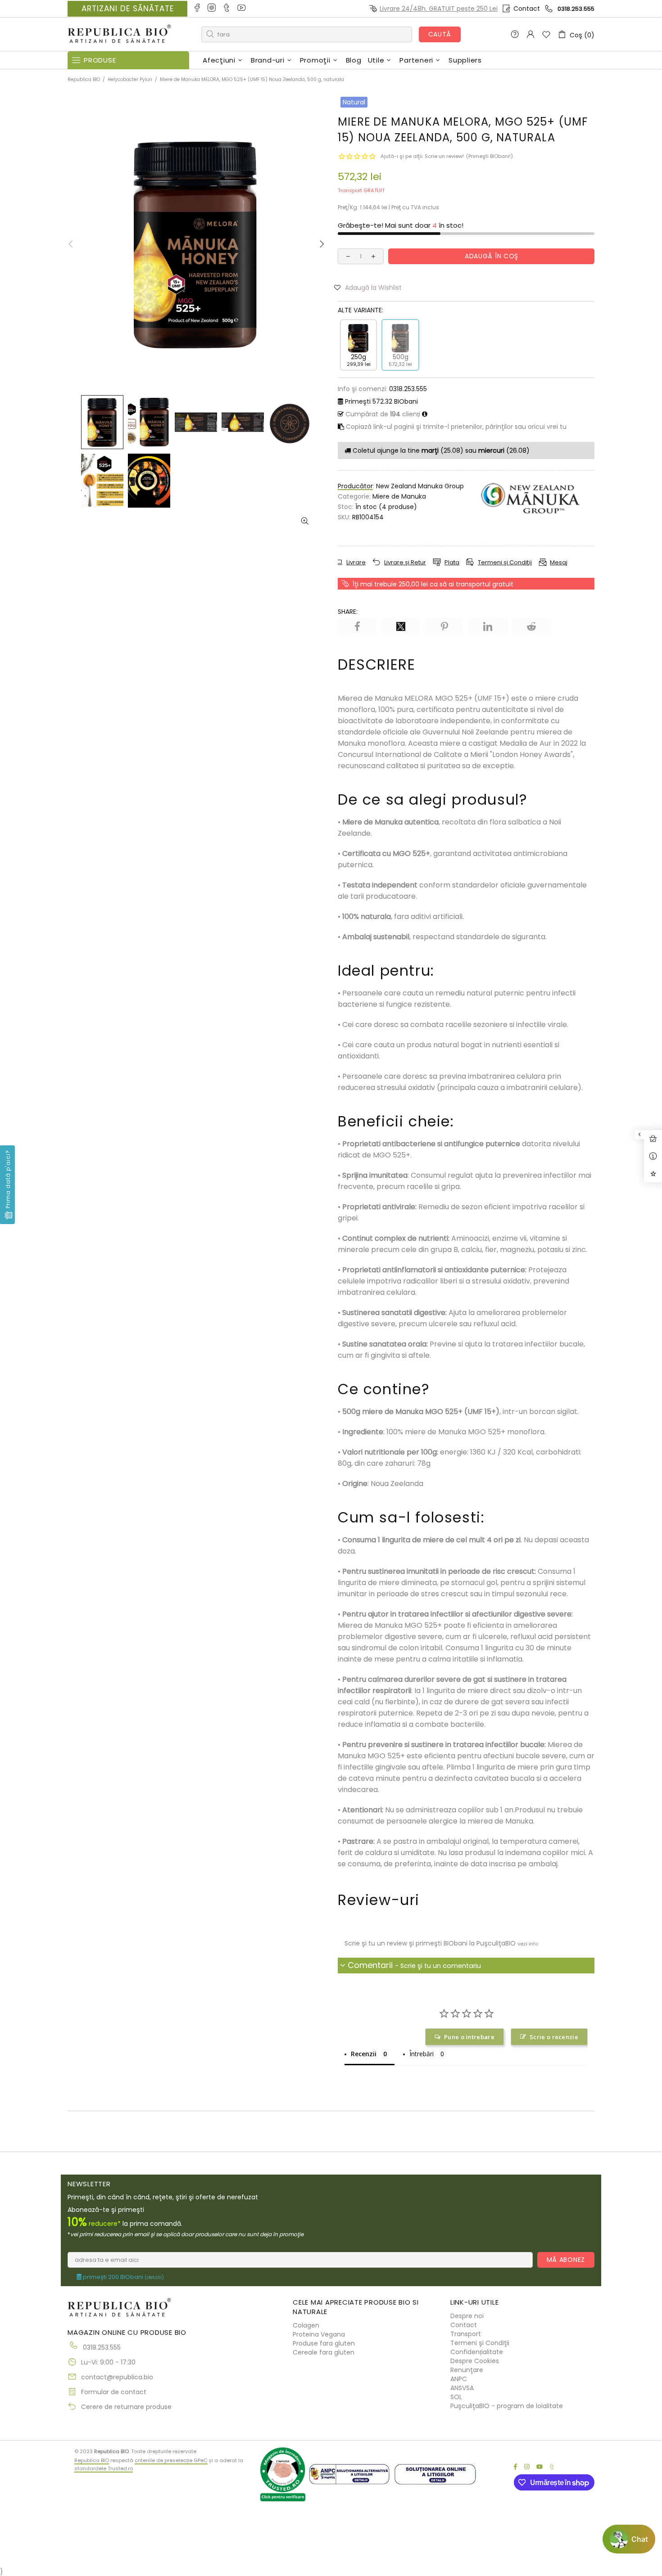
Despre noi (467, 2316)
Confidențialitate (477, 2352)
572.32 (381, 401)
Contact (527, 9)
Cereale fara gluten (324, 2352)
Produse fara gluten (324, 2343)
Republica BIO (119, 34)
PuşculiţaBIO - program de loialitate (507, 2406)
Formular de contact (114, 2392)
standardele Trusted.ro (104, 2468)
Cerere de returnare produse (126, 2407)
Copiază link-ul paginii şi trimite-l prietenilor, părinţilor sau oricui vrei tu (455, 427)
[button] (371, 287)
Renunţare (467, 2370)
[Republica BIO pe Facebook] (197, 9)
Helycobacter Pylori (130, 79)
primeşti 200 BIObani (123, 2277)
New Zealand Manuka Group (420, 486)
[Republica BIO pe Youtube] (242, 9)
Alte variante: (360, 310)
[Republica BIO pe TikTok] (227, 9)
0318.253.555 (576, 9)
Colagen (306, 2325)
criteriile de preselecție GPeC (171, 2460)
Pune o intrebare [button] (469, 2037)
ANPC (459, 2379)
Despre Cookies (475, 2361)
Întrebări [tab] (422, 2054)
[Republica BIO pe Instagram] (212, 9)
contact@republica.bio (117, 2377)
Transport (466, 2334)
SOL (456, 2397)
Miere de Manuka (399, 496)
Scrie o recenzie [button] (554, 2037)
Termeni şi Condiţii (480, 2343)
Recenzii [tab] (364, 2054)
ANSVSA (462, 2388)
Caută (440, 34)
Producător (355, 486)
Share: (348, 612)
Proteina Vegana (319, 2334)
